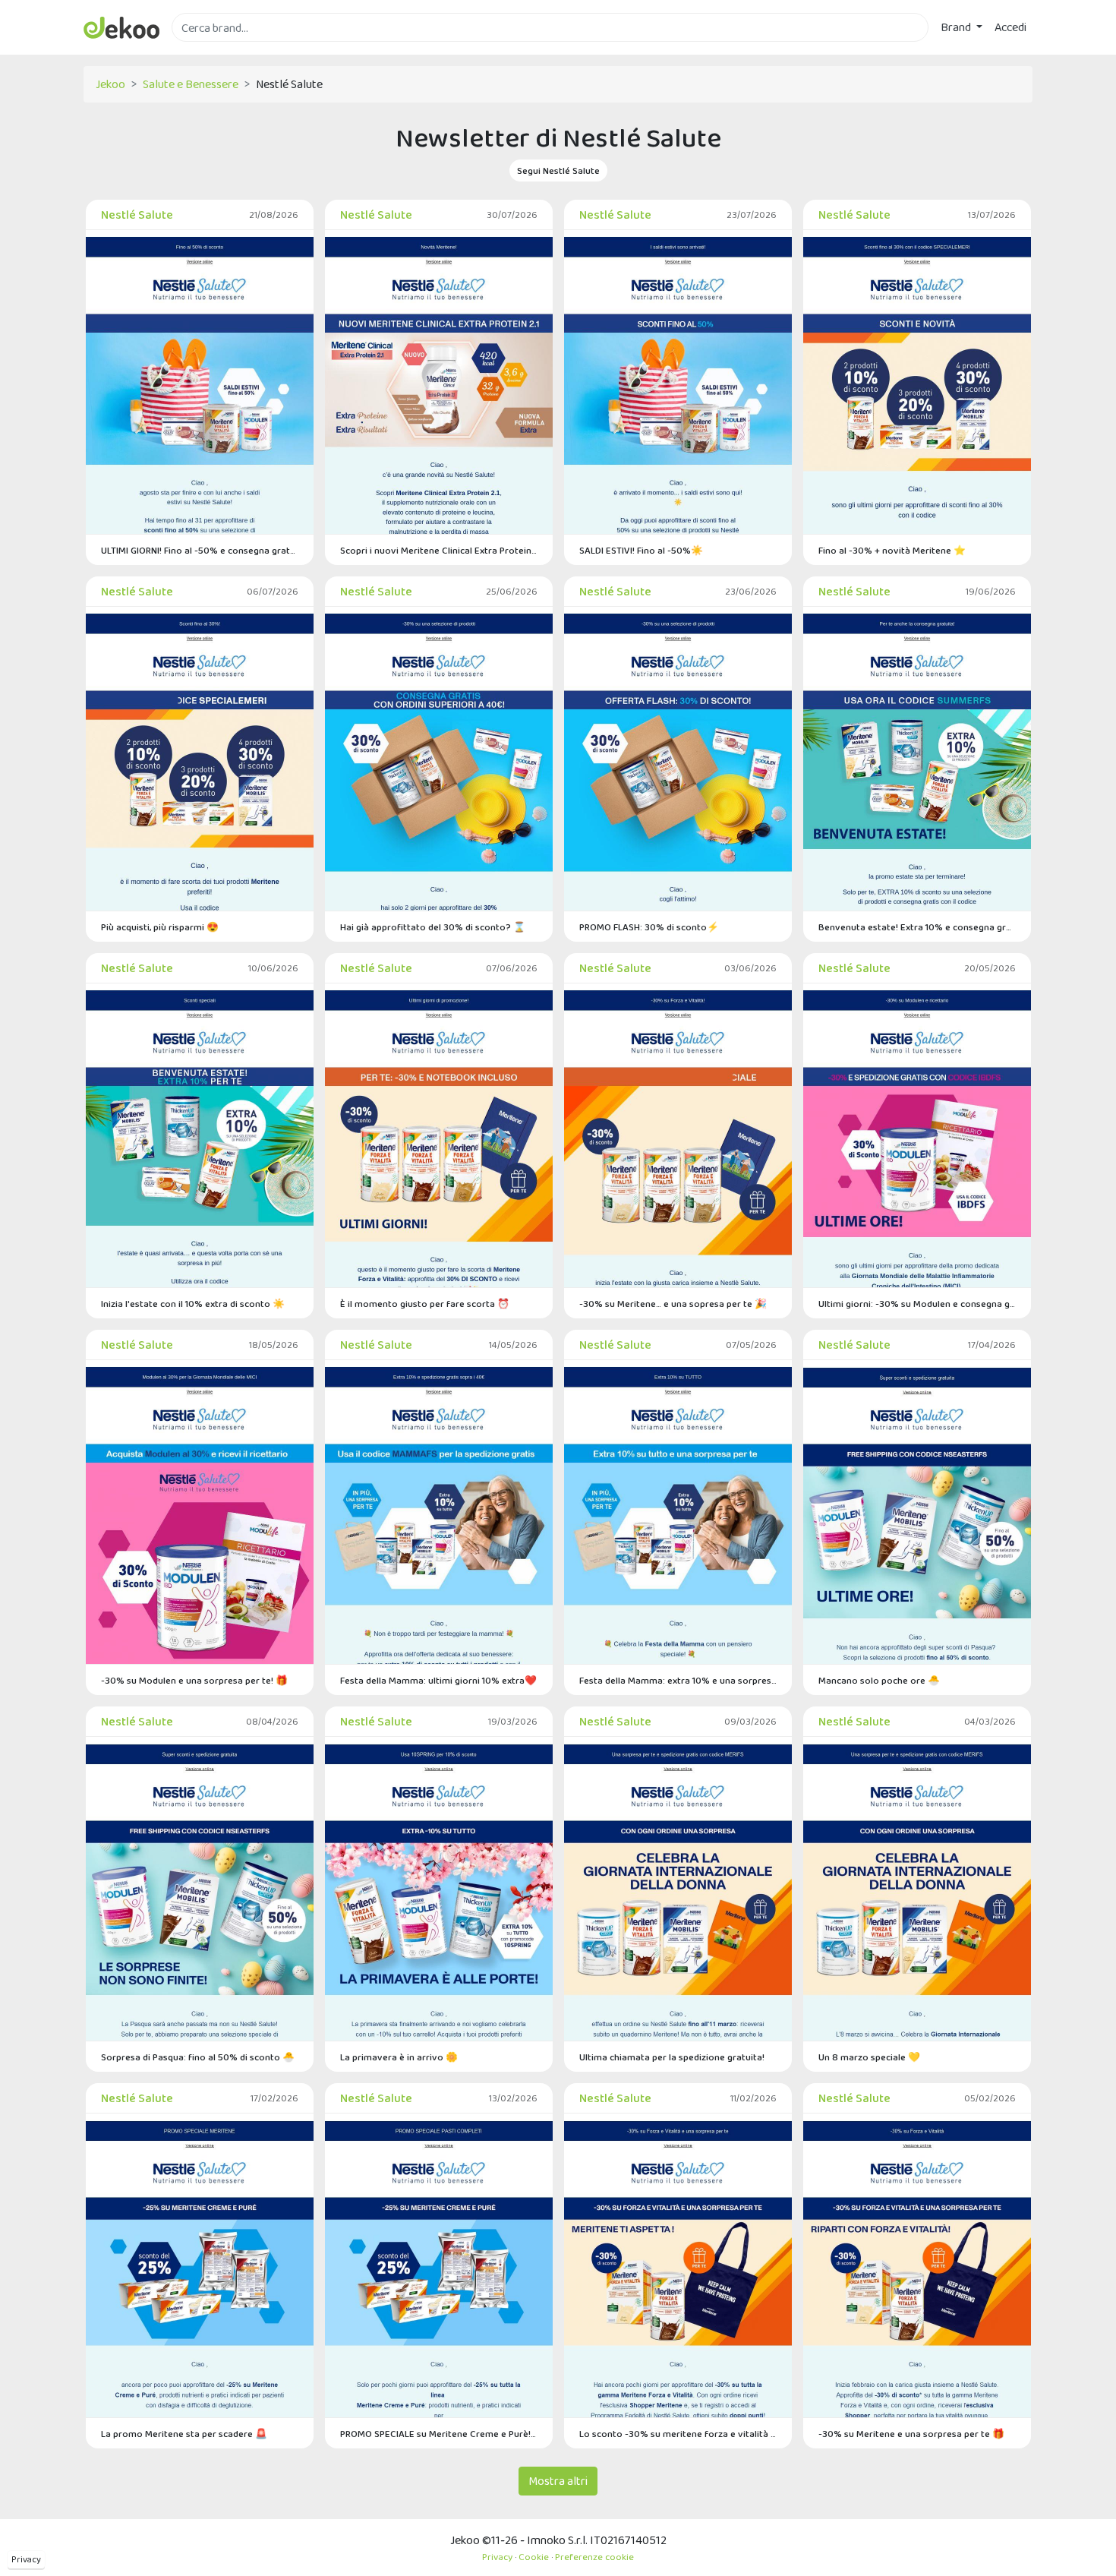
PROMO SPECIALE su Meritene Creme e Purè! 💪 (439, 2434)
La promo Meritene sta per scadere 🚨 (184, 2434)
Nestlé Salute (137, 215)
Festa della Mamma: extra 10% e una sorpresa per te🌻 (678, 1680)
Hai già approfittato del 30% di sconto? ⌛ (433, 927)
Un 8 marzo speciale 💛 (869, 2057)
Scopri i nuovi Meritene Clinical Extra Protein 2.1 (439, 550)
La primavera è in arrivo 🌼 (399, 2057)
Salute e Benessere (191, 84)
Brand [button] (957, 27)
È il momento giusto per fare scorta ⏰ (425, 1304)
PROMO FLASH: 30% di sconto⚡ (649, 927)
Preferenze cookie (594, 2557)
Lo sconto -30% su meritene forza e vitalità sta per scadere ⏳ (678, 2434)
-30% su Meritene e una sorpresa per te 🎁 (911, 2434)
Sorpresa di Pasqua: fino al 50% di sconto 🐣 (198, 2057)
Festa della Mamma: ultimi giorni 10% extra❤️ (438, 1680)
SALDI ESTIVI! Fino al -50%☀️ (641, 550)
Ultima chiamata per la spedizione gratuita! (672, 2057)
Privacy (26, 2559)
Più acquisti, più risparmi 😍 (160, 927)
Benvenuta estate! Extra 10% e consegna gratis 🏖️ (917, 927)
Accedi (1010, 27)
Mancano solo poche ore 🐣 (879, 1680)
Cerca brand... (205, 51)
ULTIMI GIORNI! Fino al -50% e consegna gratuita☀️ (200, 550)
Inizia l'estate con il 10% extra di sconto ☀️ (193, 1304)
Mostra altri (558, 2481)
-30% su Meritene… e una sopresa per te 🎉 (673, 1304)
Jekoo (110, 84)
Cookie (534, 2557)
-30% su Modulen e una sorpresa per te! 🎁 (194, 1680)
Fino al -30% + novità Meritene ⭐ (892, 550)
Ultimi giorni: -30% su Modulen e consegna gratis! (917, 1304)
